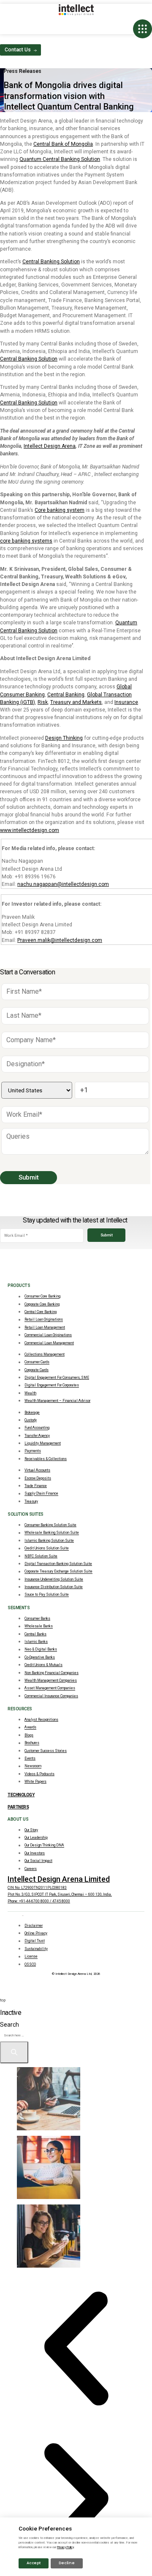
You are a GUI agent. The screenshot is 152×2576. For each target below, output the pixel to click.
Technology (21, 1795)
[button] (76, 2349)
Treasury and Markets (76, 702)
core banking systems (26, 541)
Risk (43, 702)
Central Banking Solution (51, 262)
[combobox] (34, 2035)
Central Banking (66, 695)
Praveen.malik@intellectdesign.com (60, 940)
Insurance (126, 702)
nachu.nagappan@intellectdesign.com (63, 884)
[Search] (14, 2052)
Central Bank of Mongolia (63, 144)
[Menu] (142, 29)
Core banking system (60, 510)
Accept (34, 2563)
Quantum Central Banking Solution (60, 159)
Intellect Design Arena (50, 446)
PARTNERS (18, 1807)
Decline (67, 2563)
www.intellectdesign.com (30, 830)
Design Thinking (64, 738)
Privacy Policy (65, 2547)
